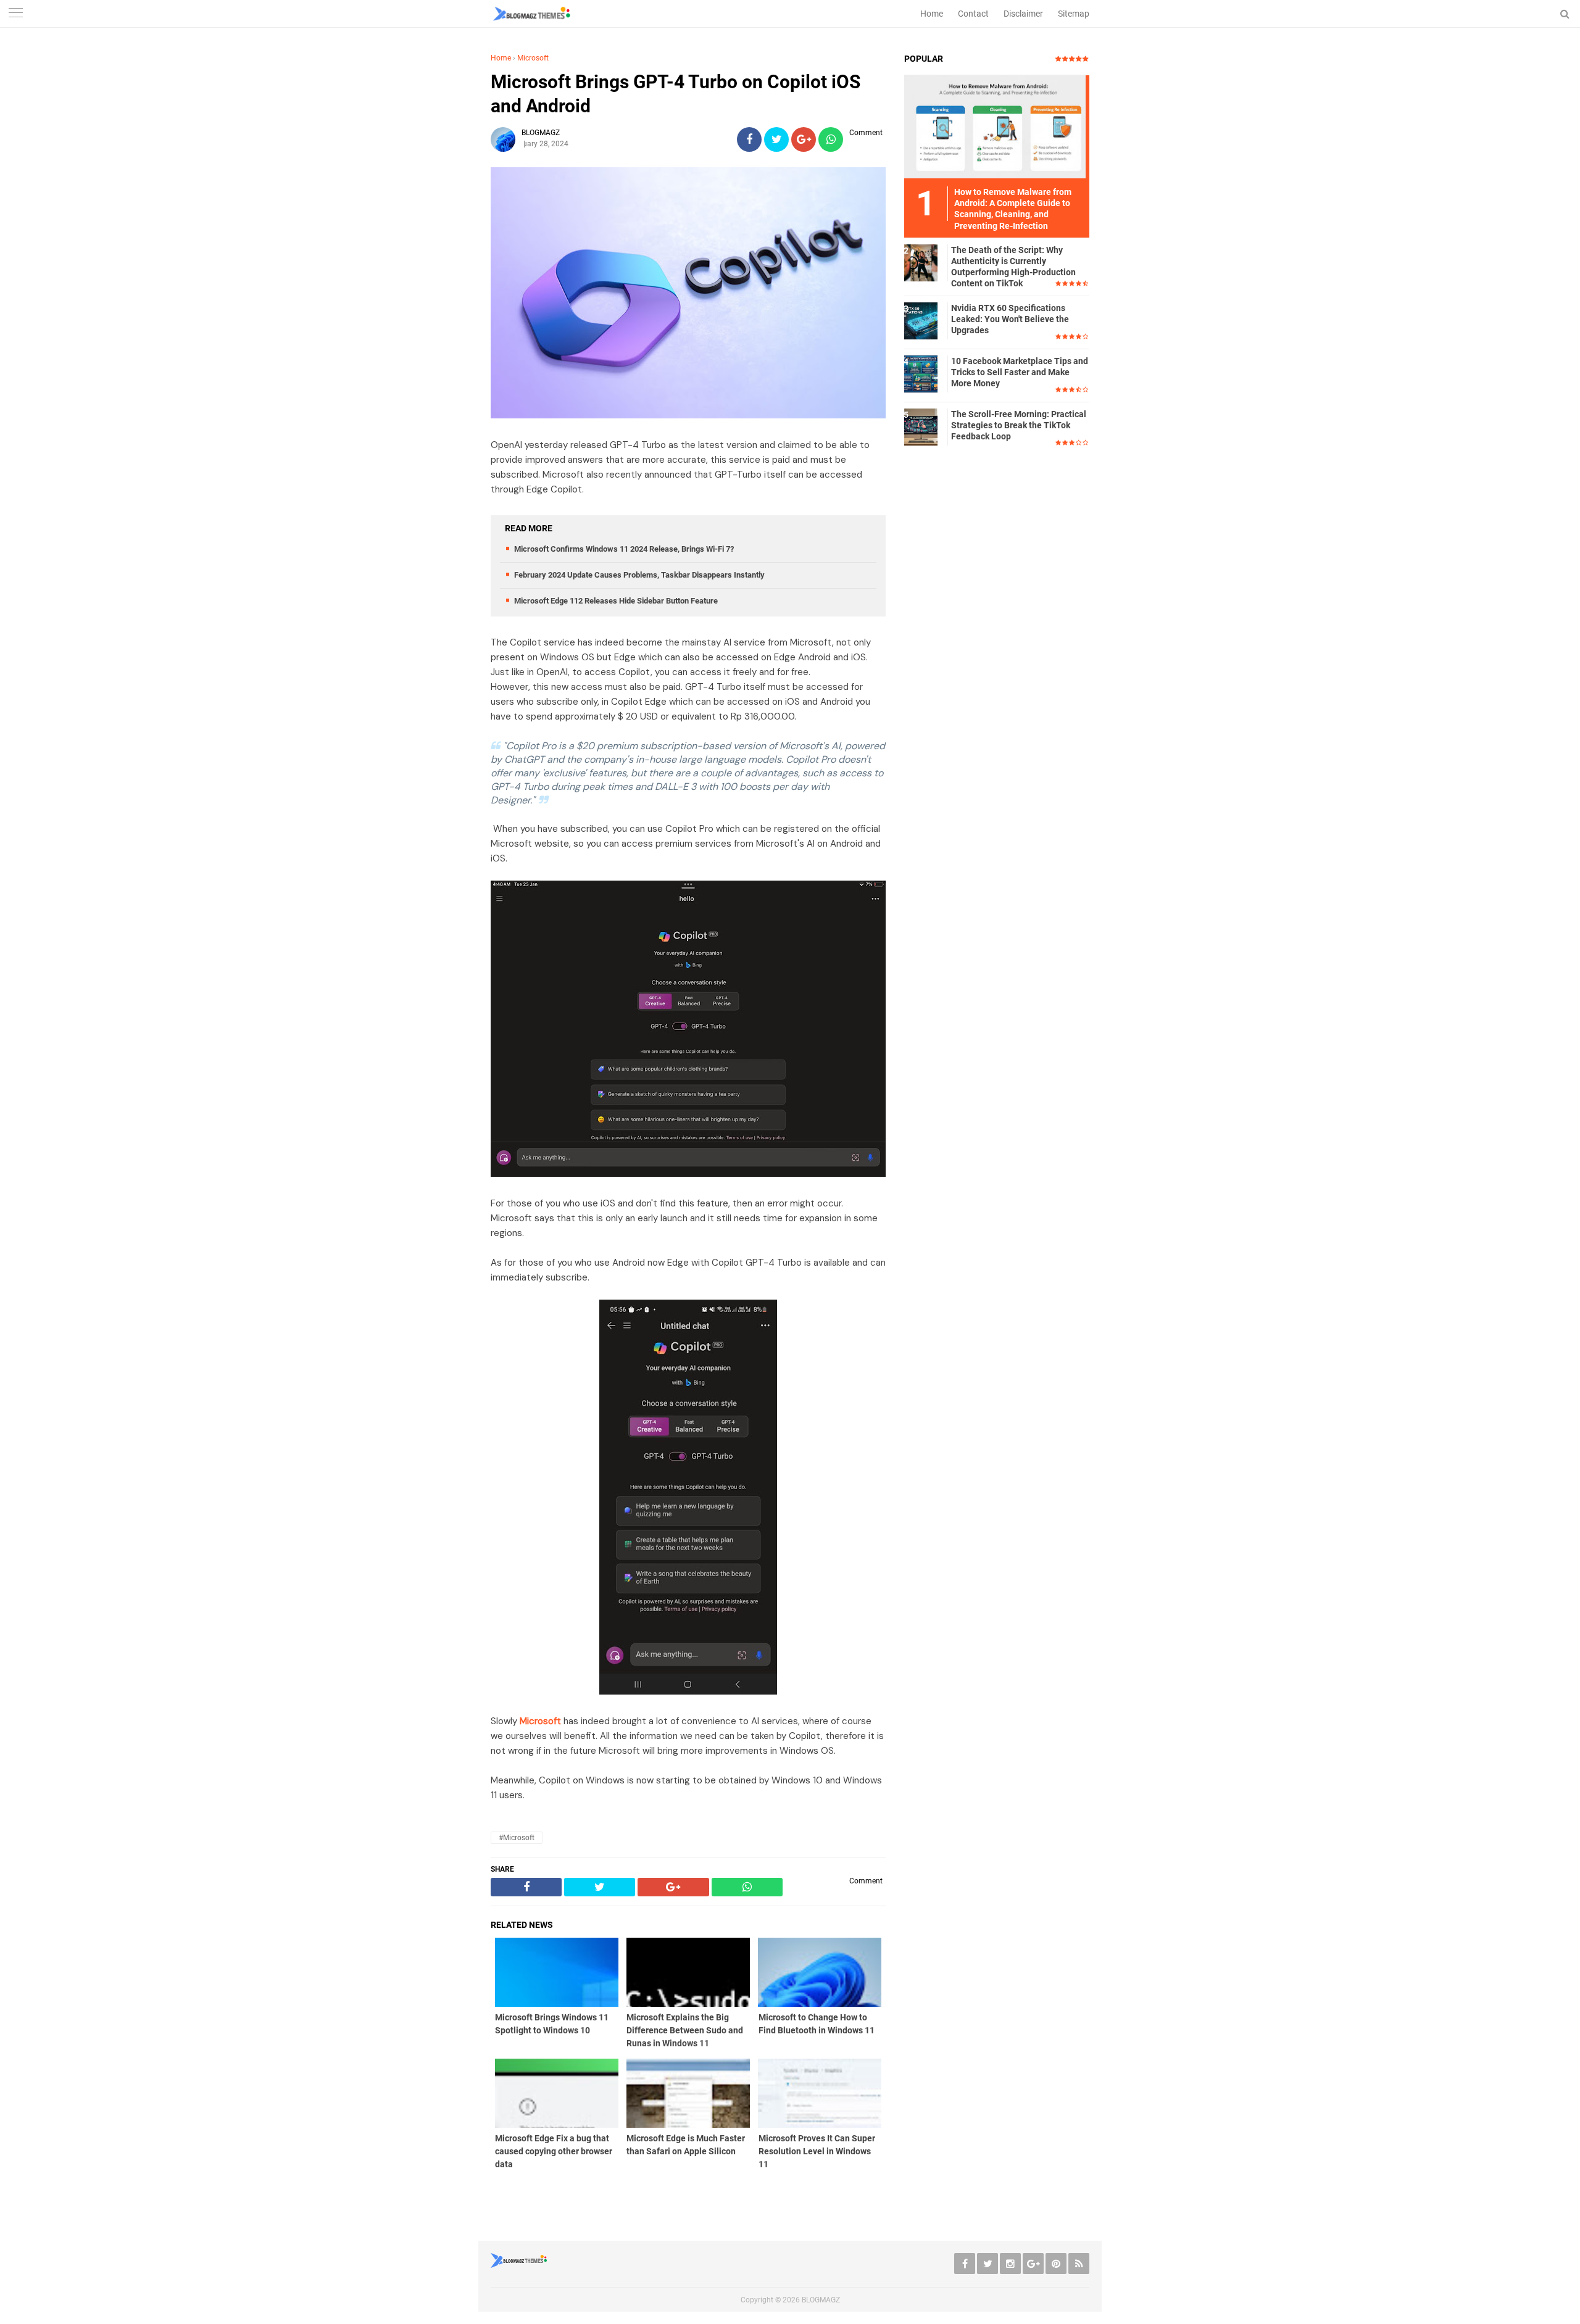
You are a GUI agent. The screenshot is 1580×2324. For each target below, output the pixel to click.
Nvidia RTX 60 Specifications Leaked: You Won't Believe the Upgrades (1010, 319)
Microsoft (533, 58)
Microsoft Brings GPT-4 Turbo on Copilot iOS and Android (676, 94)
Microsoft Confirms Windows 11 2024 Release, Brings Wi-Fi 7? (624, 549)
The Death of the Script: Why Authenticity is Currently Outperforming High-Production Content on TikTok (1013, 267)
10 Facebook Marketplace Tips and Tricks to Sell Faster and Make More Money (1020, 372)
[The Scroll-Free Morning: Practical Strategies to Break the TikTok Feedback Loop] (923, 426)
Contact (973, 14)
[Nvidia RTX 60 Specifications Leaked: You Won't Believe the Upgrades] (923, 320)
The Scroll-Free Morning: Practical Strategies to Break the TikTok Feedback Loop (1019, 425)
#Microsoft (517, 1838)
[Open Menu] (15, 14)
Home (932, 14)
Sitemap (1074, 14)
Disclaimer (1023, 14)
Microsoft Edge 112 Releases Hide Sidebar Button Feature (616, 601)
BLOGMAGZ (821, 2300)
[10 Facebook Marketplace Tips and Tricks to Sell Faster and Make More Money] (923, 373)
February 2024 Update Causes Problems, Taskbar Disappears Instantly (639, 575)
